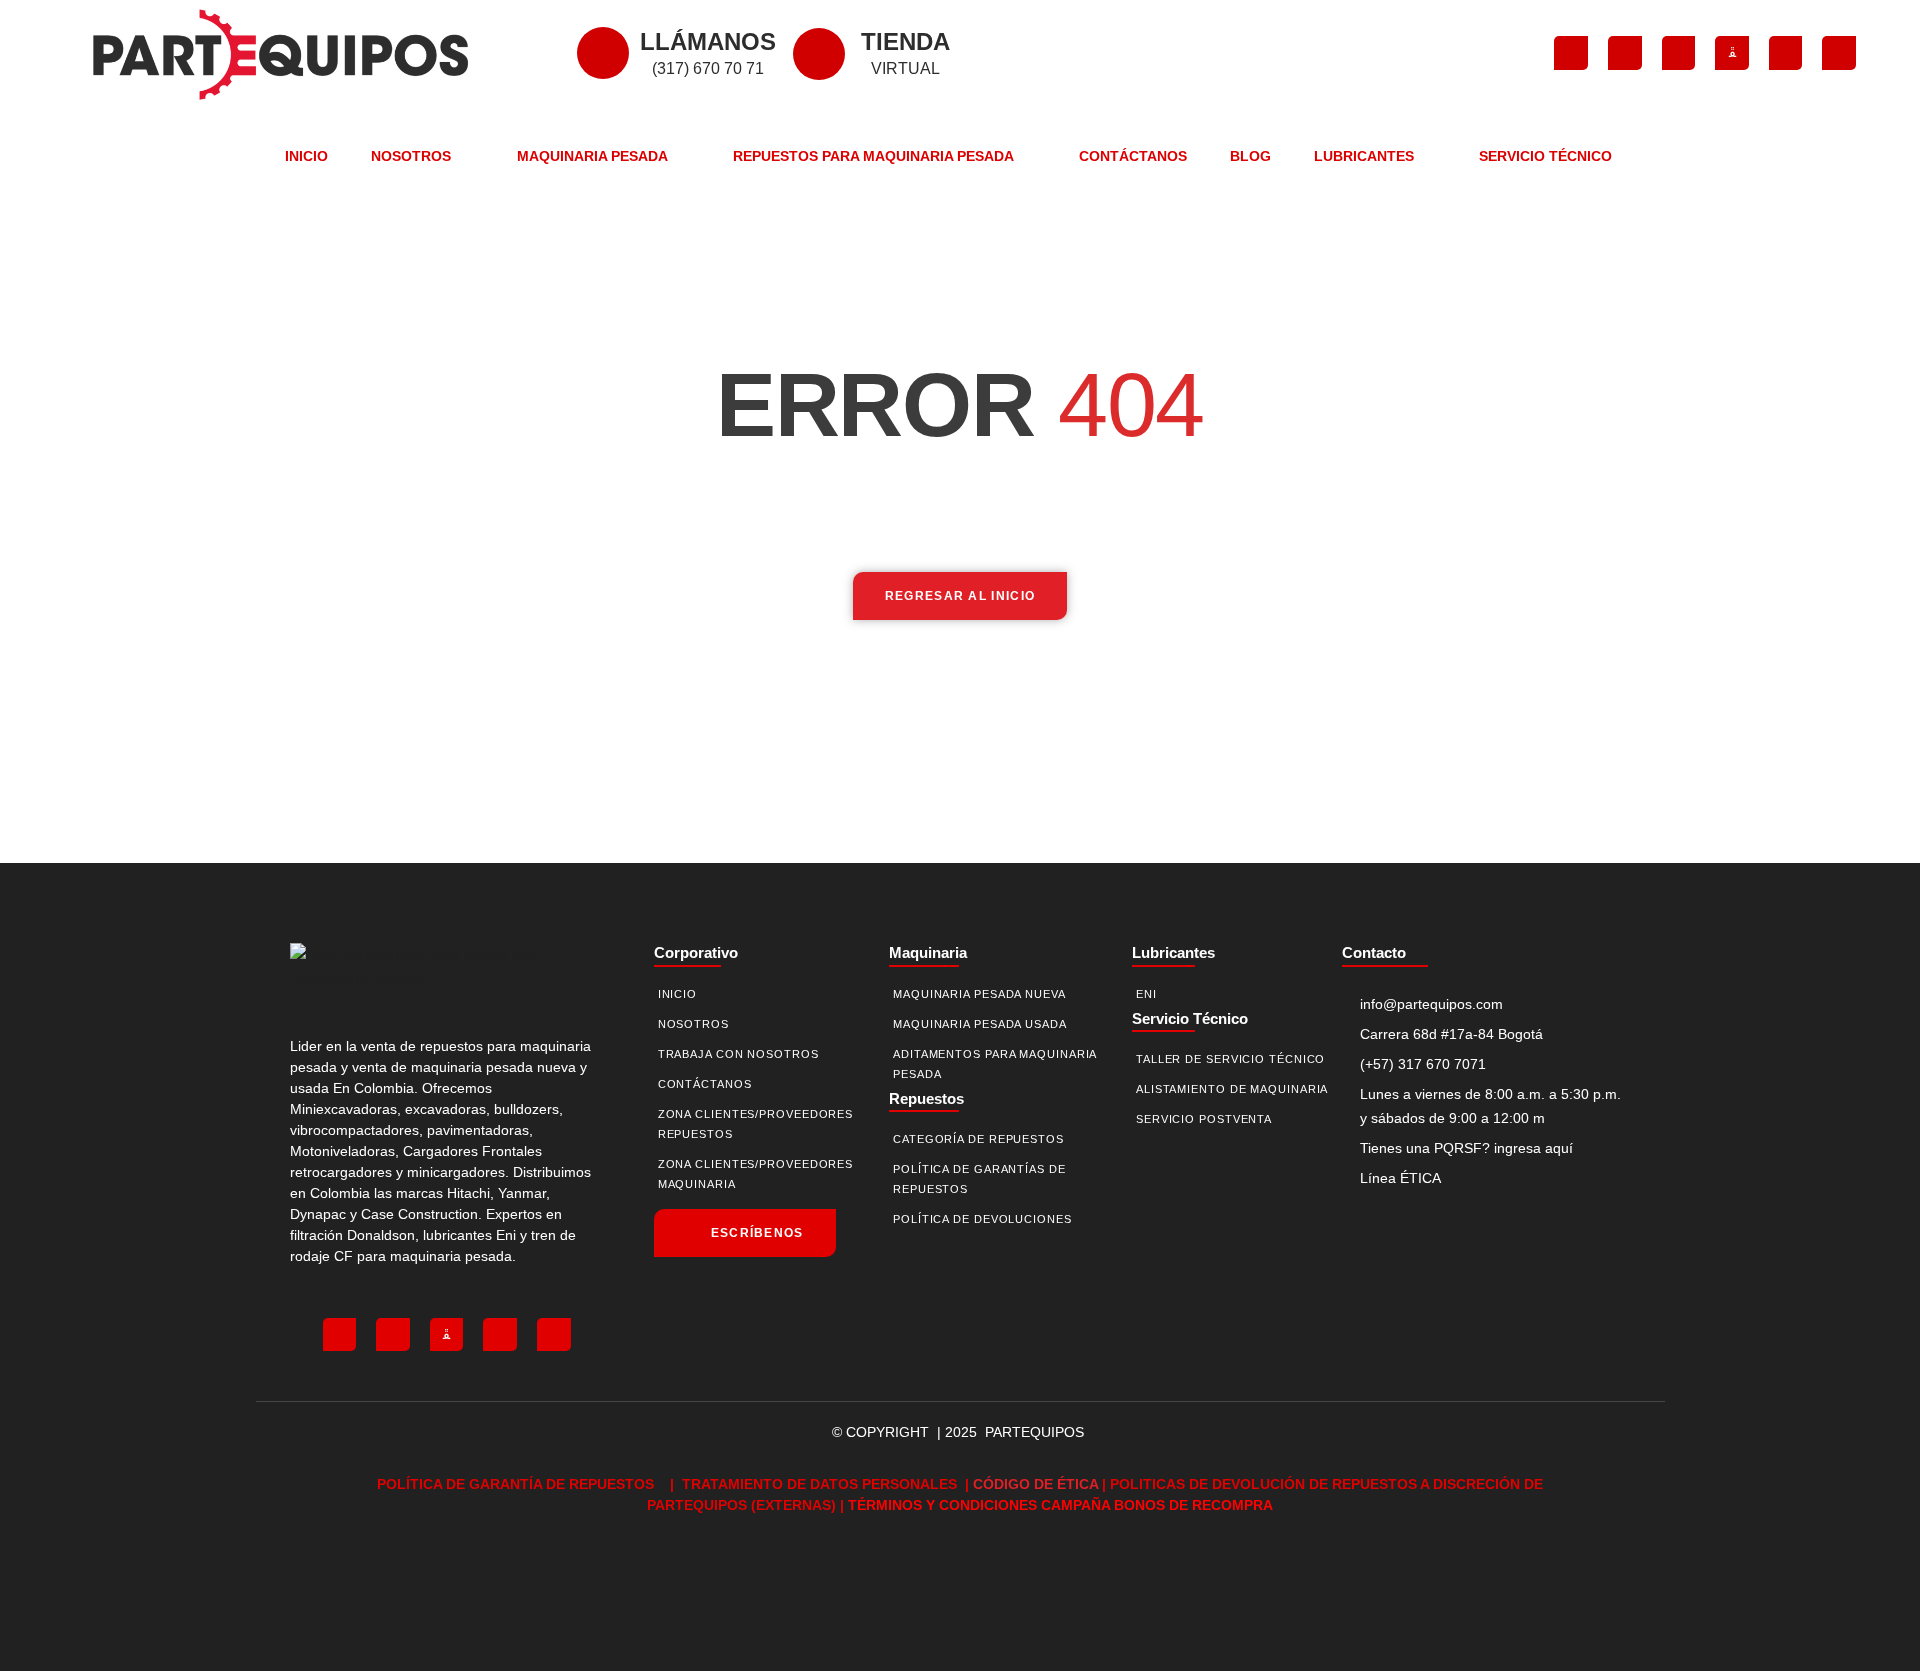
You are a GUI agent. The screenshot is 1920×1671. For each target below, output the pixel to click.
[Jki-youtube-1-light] (1732, 53)
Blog (1250, 156)
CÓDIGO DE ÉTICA (1035, 1484)
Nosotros (411, 156)
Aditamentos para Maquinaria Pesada (994, 1064)
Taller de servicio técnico (1230, 1059)
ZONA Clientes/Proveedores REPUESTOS (756, 1124)
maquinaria (928, 952)
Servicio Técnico (1545, 156)
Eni (1146, 994)
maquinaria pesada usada (980, 1024)
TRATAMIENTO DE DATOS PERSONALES (821, 1484)
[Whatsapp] (1839, 53)
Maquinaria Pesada (592, 156)
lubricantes (1173, 952)
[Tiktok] (1679, 53)
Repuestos (926, 1098)
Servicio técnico (1190, 1018)
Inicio (306, 156)
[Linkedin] (1786, 53)
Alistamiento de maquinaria (1232, 1089)
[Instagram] (1625, 53)
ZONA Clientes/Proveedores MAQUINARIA (756, 1174)
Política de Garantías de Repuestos (979, 1179)
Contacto (1374, 952)
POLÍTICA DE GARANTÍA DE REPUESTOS (517, 1484)
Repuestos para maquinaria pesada (873, 156)
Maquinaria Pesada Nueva (979, 994)
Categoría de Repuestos (978, 1139)
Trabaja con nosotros (738, 1054)
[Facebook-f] (1571, 53)
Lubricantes (1364, 156)
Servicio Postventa (1204, 1119)
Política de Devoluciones (982, 1219)
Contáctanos (1133, 156)
